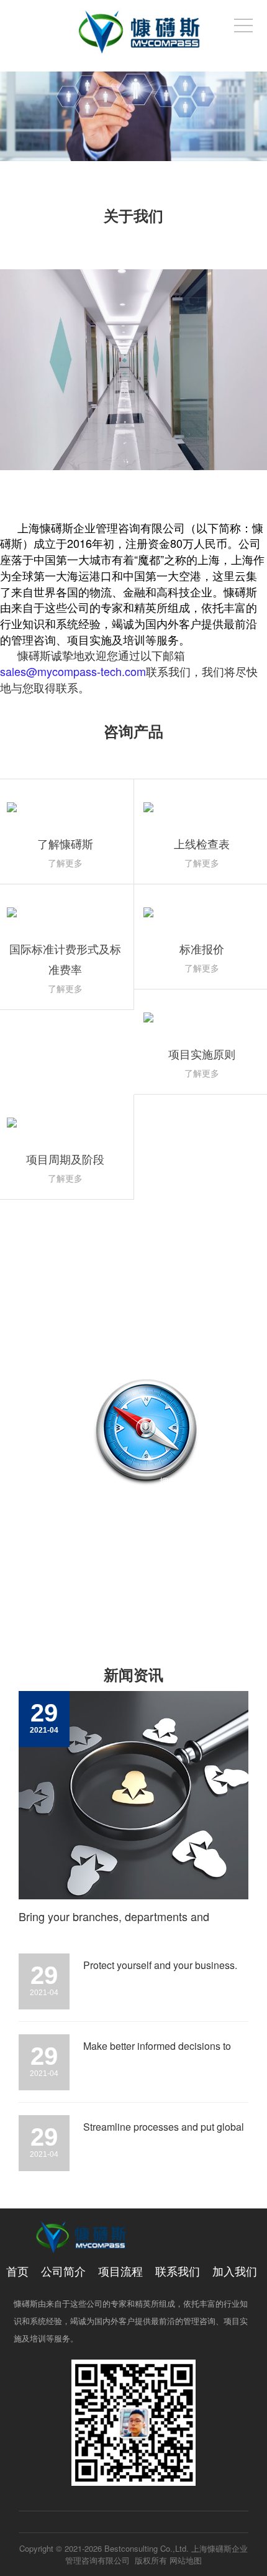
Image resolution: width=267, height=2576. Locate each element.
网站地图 (186, 2560)
